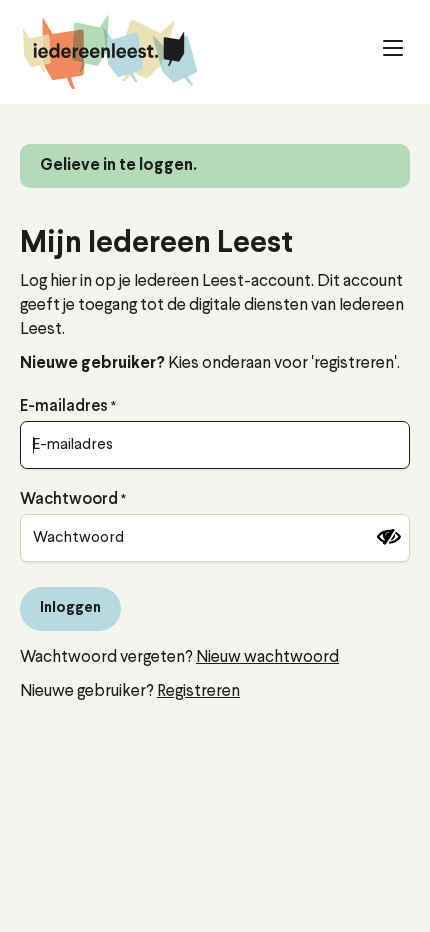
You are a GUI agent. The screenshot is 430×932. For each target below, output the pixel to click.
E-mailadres (64, 407)
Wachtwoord (69, 500)
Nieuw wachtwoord (267, 657)
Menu (370, 45)
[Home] (110, 52)
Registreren (198, 691)
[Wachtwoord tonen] (389, 537)
